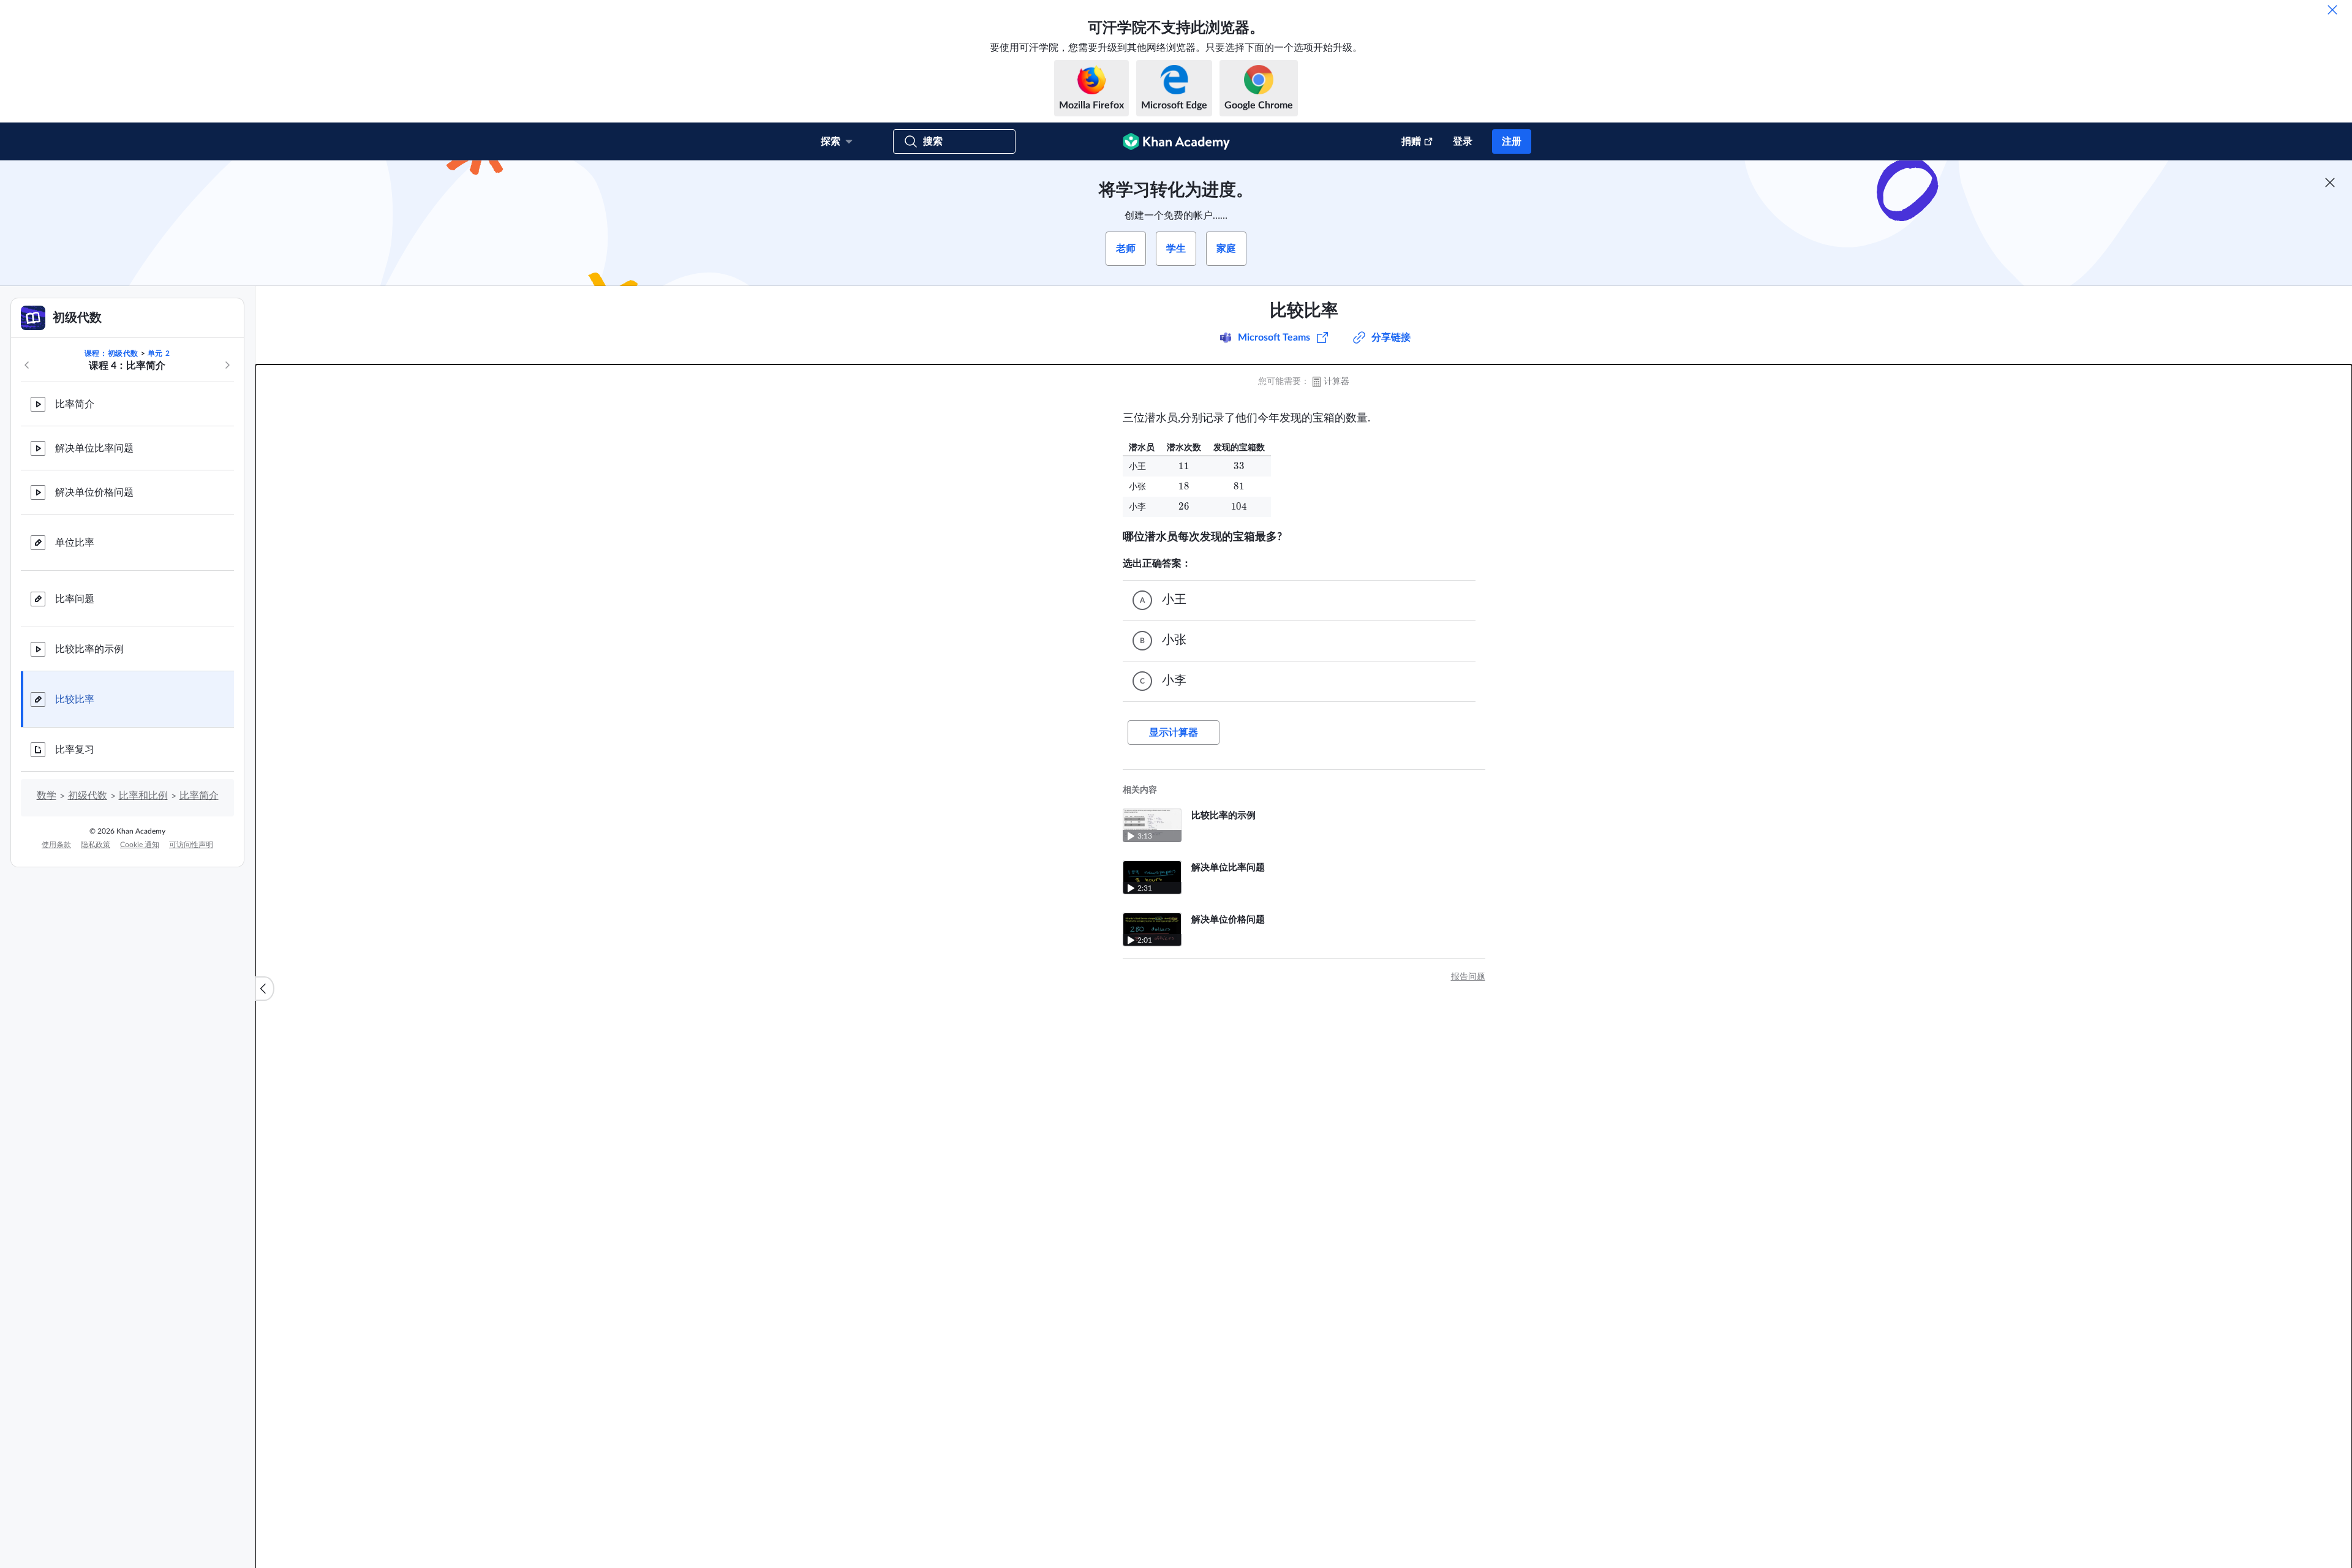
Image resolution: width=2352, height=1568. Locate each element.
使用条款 (56, 845)
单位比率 (75, 543)
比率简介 (75, 404)
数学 (47, 796)
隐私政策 (96, 845)
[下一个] (227, 365)
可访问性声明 (191, 845)
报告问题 (1468, 977)
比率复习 (75, 750)
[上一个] (27, 365)
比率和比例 (143, 796)
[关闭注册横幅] (2330, 183)
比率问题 (75, 599)
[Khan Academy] (1176, 141)
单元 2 (159, 353)
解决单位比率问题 (94, 448)
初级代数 (88, 796)
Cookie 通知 (140, 845)
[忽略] (2332, 10)
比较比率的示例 (89, 649)
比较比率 (75, 699)
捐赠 (1411, 141)
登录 (1463, 141)
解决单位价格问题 (94, 492)
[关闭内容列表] (265, 989)
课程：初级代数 (111, 353)
